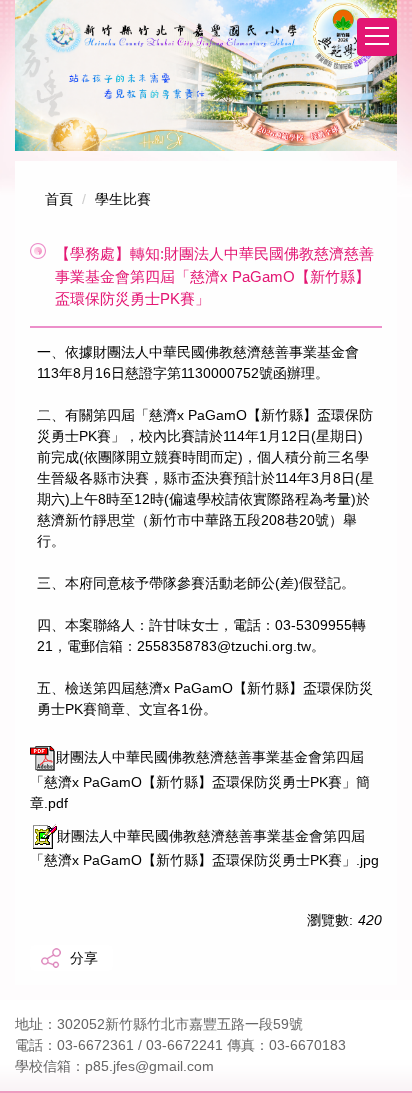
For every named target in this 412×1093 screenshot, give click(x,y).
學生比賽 (123, 199)
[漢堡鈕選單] (377, 37)
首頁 (59, 199)
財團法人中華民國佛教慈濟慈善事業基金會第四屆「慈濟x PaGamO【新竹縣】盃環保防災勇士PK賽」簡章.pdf (200, 780)
